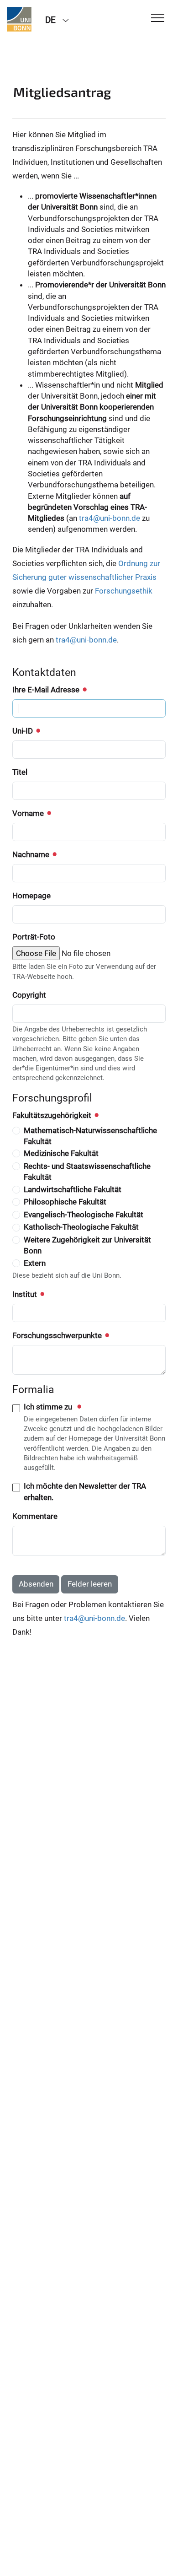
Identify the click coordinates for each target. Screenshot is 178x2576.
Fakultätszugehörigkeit (53, 1115)
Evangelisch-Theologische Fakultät (84, 1215)
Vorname (29, 813)
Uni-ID (24, 731)
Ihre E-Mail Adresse (47, 690)
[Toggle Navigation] (158, 19)
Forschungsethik (124, 591)
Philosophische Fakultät (65, 1202)
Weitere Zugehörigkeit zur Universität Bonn (87, 1245)
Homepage (31, 896)
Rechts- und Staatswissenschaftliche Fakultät (87, 1172)
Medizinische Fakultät (61, 1153)
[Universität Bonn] (19, 19)
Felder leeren (90, 1584)
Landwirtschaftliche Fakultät (73, 1189)
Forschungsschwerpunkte (58, 1335)
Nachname (32, 854)
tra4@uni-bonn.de (110, 518)
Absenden (36, 1584)
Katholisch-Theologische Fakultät (81, 1227)
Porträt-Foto (34, 937)
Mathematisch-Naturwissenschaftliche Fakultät (90, 1136)
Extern (35, 1263)
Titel (20, 772)
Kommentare (35, 1516)
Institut (26, 1294)
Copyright (29, 995)
